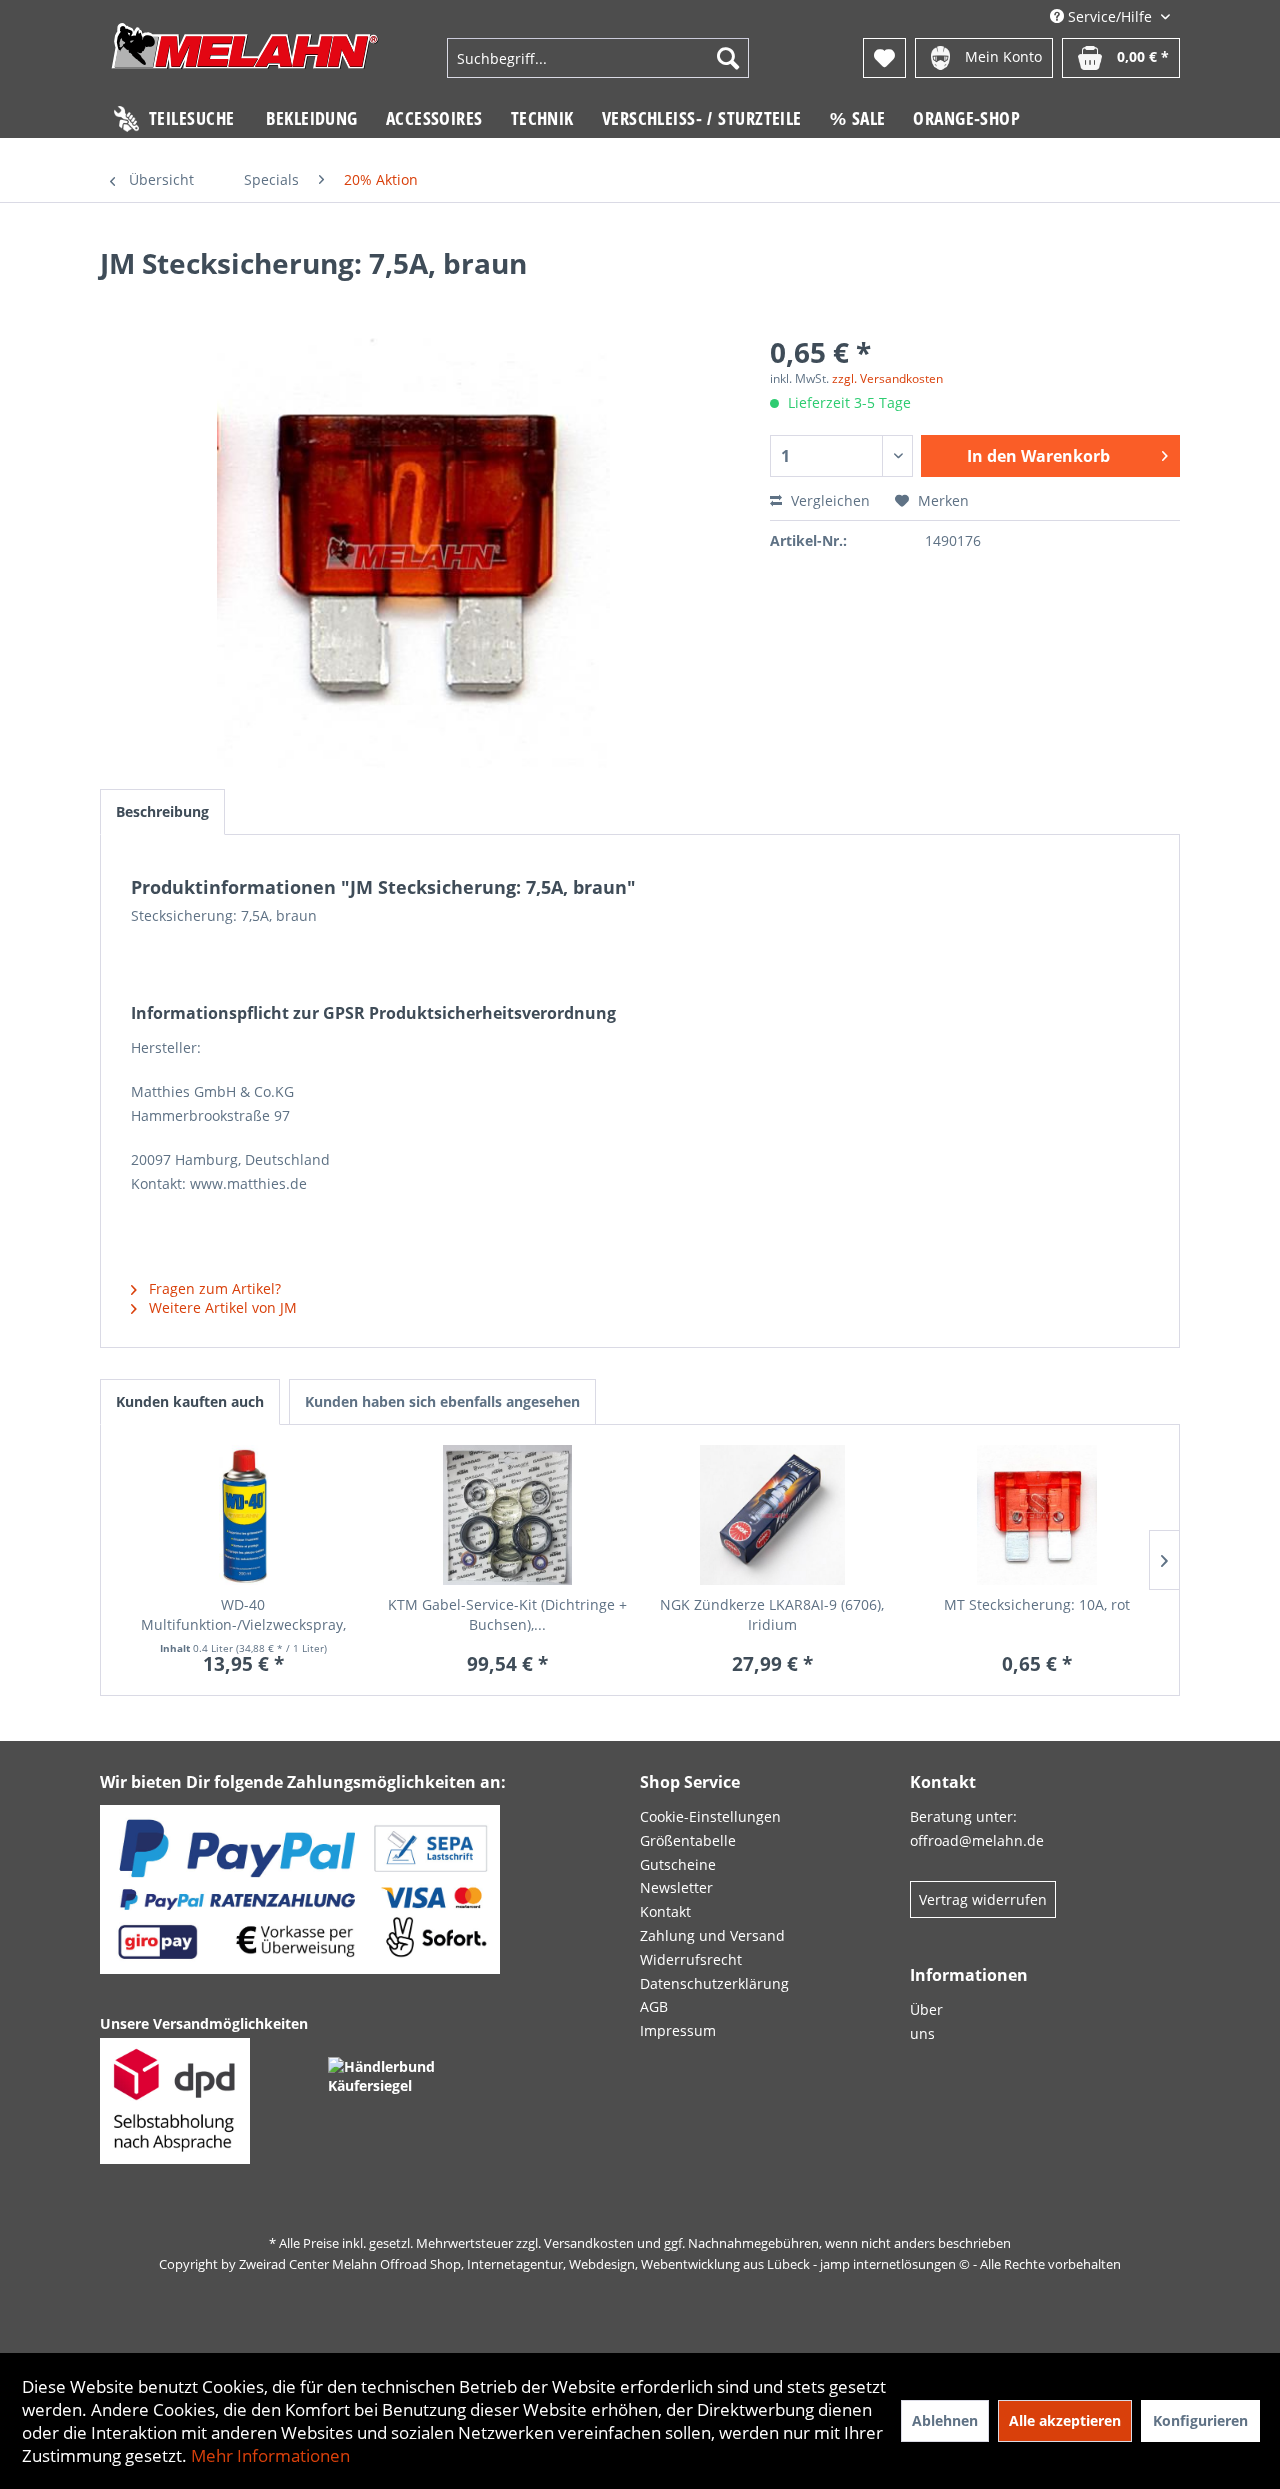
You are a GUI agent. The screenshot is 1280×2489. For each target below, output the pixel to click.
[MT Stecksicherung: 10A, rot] (1037, 1515)
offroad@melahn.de (977, 1840)
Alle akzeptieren (1065, 2420)
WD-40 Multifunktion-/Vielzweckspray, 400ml (243, 1615)
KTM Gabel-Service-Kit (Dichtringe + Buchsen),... (507, 1614)
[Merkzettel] (884, 58)
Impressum (678, 2030)
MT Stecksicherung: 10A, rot (1037, 1604)
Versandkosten (589, 2243)
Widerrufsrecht (691, 1959)
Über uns (926, 2021)
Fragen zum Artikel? (213, 1288)
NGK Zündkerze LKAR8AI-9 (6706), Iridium (772, 1614)
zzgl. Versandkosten (887, 378)
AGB (654, 2006)
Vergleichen (828, 500)
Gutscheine (678, 1864)
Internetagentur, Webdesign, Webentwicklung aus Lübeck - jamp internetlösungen (711, 2264)
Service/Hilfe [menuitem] (1110, 16)
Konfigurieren (1200, 2420)
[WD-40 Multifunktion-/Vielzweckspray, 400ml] (243, 1515)
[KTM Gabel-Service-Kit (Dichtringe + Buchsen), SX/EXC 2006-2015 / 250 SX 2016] (508, 1515)
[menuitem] (598, 58)
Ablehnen (945, 2420)
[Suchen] (728, 58)
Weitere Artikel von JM (221, 1307)
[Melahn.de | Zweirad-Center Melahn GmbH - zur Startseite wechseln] (245, 60)
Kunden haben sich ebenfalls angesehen (442, 1401)
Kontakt (665, 1911)
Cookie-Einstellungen (710, 1816)
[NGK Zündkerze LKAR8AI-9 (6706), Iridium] (772, 1515)
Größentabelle (688, 1840)
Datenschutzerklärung (714, 1983)
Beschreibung (162, 811)
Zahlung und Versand (712, 1935)
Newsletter (676, 1887)
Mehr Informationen (270, 2455)
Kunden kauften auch (190, 1401)
